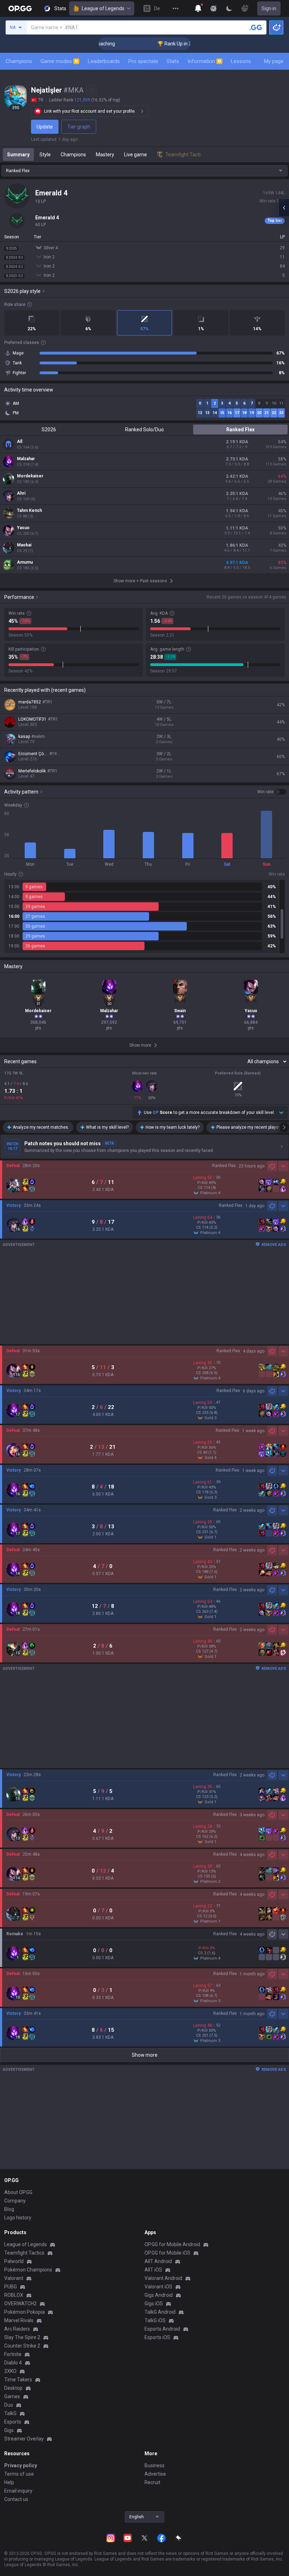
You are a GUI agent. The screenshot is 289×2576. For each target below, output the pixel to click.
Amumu (25, 562)
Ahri (21, 493)
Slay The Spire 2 (22, 2337)
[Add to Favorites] (91, 90)
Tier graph (79, 127)
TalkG (10, 2413)
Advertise (155, 2474)
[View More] (176, 8)
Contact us (16, 2499)
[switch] (272, 792)
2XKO (10, 2371)
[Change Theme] (229, 8)
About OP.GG (18, 2192)
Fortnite (13, 2354)
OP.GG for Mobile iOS (167, 2253)
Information (204, 61)
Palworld (14, 2261)
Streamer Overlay (24, 2439)
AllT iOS (153, 2270)
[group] (144, 916)
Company (15, 2201)
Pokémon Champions (28, 2270)
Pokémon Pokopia (24, 2312)
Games (12, 2396)
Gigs (9, 2430)
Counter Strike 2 (22, 2346)
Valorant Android (163, 2278)
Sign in (269, 8)
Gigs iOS (154, 2304)
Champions (19, 61)
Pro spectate (143, 61)
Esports (13, 2422)
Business (155, 2465)
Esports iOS (157, 2337)
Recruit (152, 2482)
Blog (9, 2209)
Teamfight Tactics (24, 2253)
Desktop (13, 2388)
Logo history (18, 2218)
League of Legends (103, 8)
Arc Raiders (17, 2329)
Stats (173, 61)
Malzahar (26, 459)
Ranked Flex (240, 430)
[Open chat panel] (284, 208)
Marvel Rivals (19, 2320)
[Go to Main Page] (20, 8)
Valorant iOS (158, 2287)
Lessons (241, 61)
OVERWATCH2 (20, 2304)
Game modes (59, 61)
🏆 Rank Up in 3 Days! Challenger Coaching (179, 44)
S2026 (49, 430)
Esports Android (162, 2329)
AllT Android (158, 2261)
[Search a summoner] (256, 27)
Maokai (24, 545)
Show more (145, 2055)
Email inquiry (18, 2491)
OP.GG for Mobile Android (172, 2244)
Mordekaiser (30, 476)
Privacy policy (21, 2465)
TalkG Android (160, 2312)
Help (9, 2482)
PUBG (11, 2287)
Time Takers (18, 2380)
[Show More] (198, 8)
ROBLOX (14, 2295)
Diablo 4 (13, 2363)
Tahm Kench (29, 510)
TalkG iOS (155, 2320)
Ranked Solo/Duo (144, 430)
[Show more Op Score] (281, 1112)
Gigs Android (159, 2295)
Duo (9, 2405)
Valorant (14, 2278)
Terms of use (19, 2474)
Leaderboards (104, 61)
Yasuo (23, 528)
